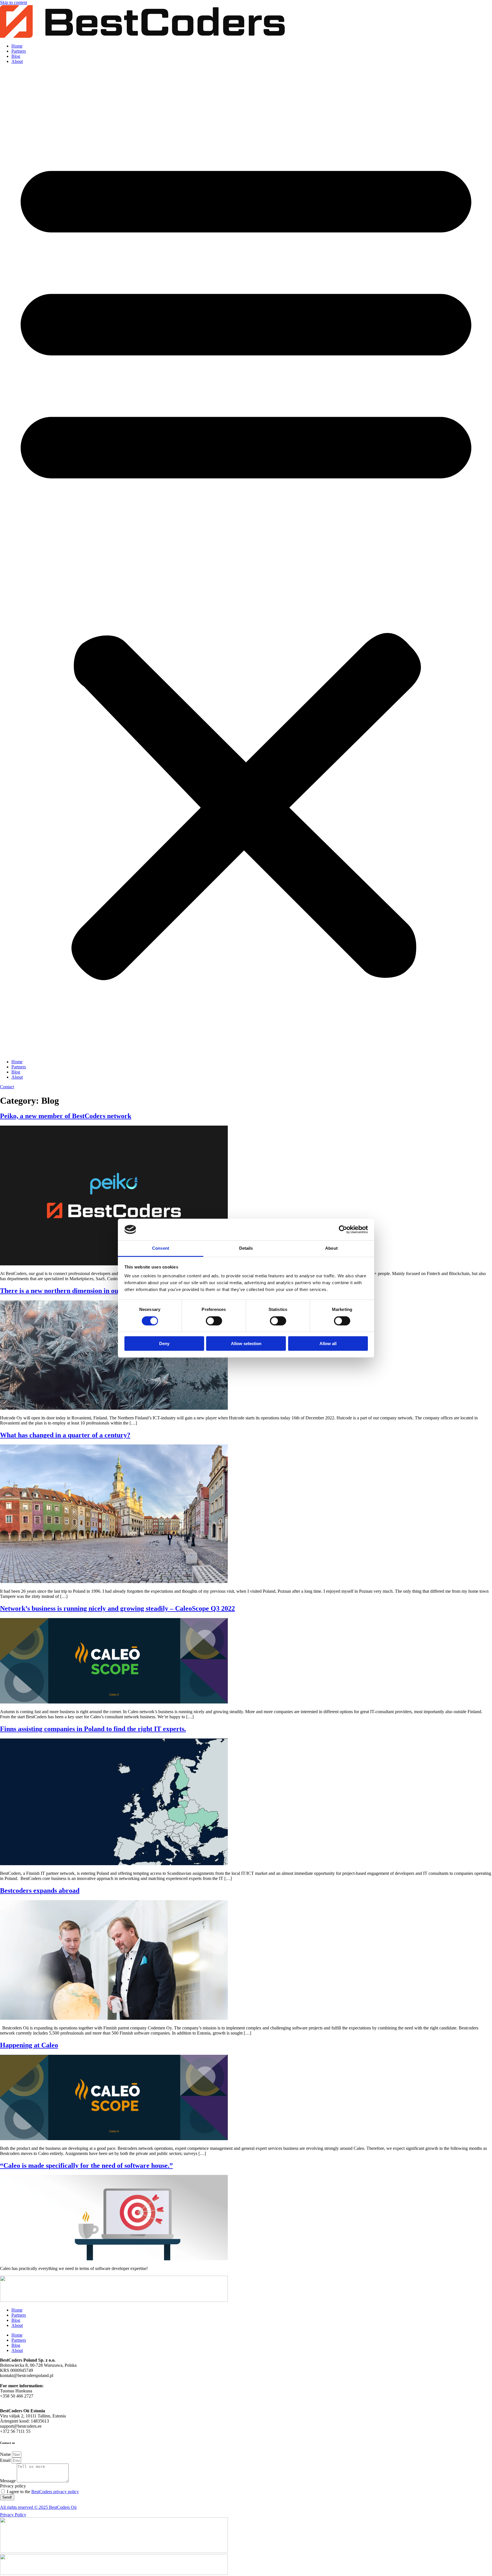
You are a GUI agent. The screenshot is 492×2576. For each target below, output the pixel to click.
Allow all (328, 1344)
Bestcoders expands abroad (40, 1891)
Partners (19, 51)
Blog (16, 56)
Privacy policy (13, 2486)
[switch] (214, 1321)
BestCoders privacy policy (55, 2492)
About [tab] (331, 1248)
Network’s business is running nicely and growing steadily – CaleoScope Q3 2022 (117, 1608)
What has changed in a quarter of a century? (65, 1435)
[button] (246, 562)
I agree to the (43, 2492)
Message (8, 2481)
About (17, 61)
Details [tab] (246, 1248)
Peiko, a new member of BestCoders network (66, 1116)
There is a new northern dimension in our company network (88, 1291)
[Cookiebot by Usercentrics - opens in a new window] (343, 1229)
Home (17, 46)
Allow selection (246, 1344)
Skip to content (14, 2)
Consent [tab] (161, 1248)
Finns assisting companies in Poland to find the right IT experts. (93, 1729)
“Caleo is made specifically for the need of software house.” (86, 2166)
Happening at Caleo (29, 2045)
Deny (164, 1344)
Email (6, 2460)
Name (6, 2454)
